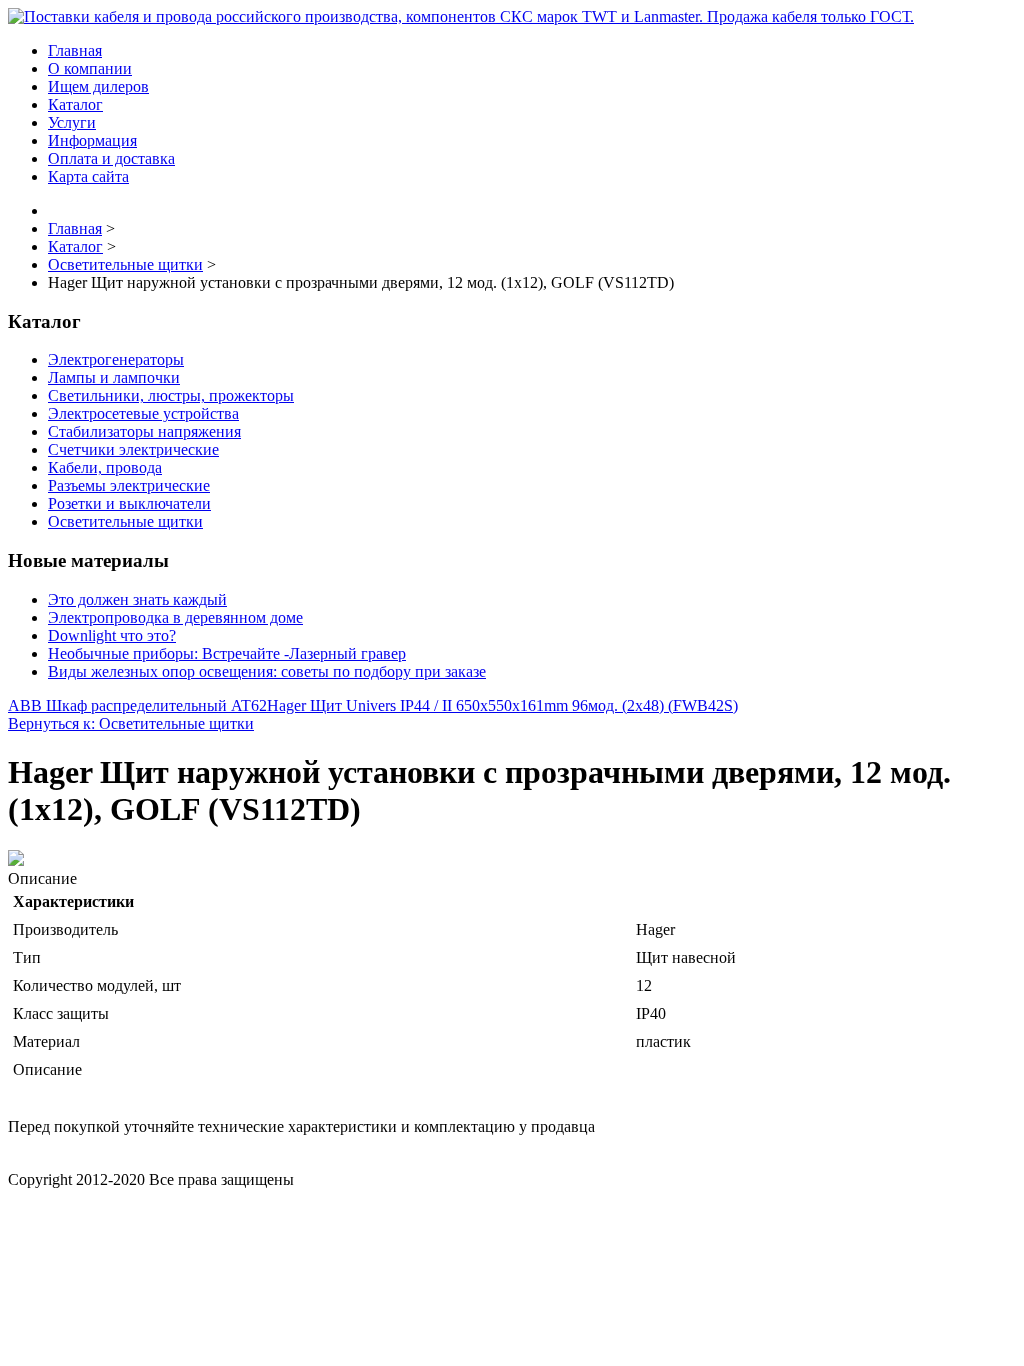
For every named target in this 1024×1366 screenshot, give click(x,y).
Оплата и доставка (111, 158)
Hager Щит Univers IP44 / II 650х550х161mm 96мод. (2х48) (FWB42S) (502, 705)
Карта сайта (88, 176)
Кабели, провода (105, 467)
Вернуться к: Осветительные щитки (131, 723)
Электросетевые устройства (143, 413)
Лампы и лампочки (114, 377)
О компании (90, 68)
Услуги (72, 122)
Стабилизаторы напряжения (144, 431)
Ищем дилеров (98, 86)
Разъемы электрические (129, 485)
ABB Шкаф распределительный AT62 (137, 705)
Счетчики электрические (133, 449)
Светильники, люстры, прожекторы (171, 395)
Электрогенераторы (116, 359)
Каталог (75, 104)
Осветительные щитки (125, 521)
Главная (75, 50)
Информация (92, 140)
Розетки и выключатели (129, 503)
